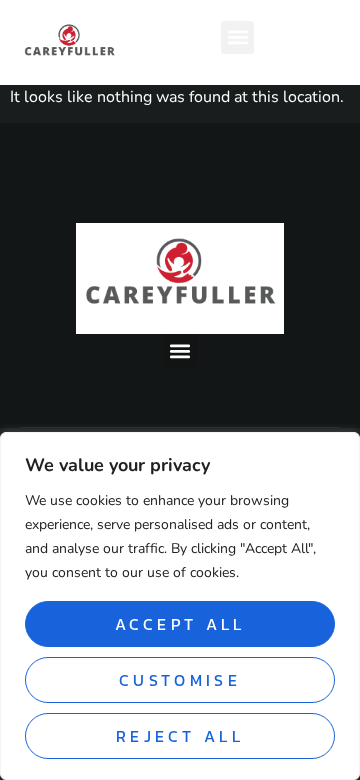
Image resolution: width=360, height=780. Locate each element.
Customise (180, 680)
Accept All (180, 624)
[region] (180, 606)
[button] (237, 37)
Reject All (180, 736)
